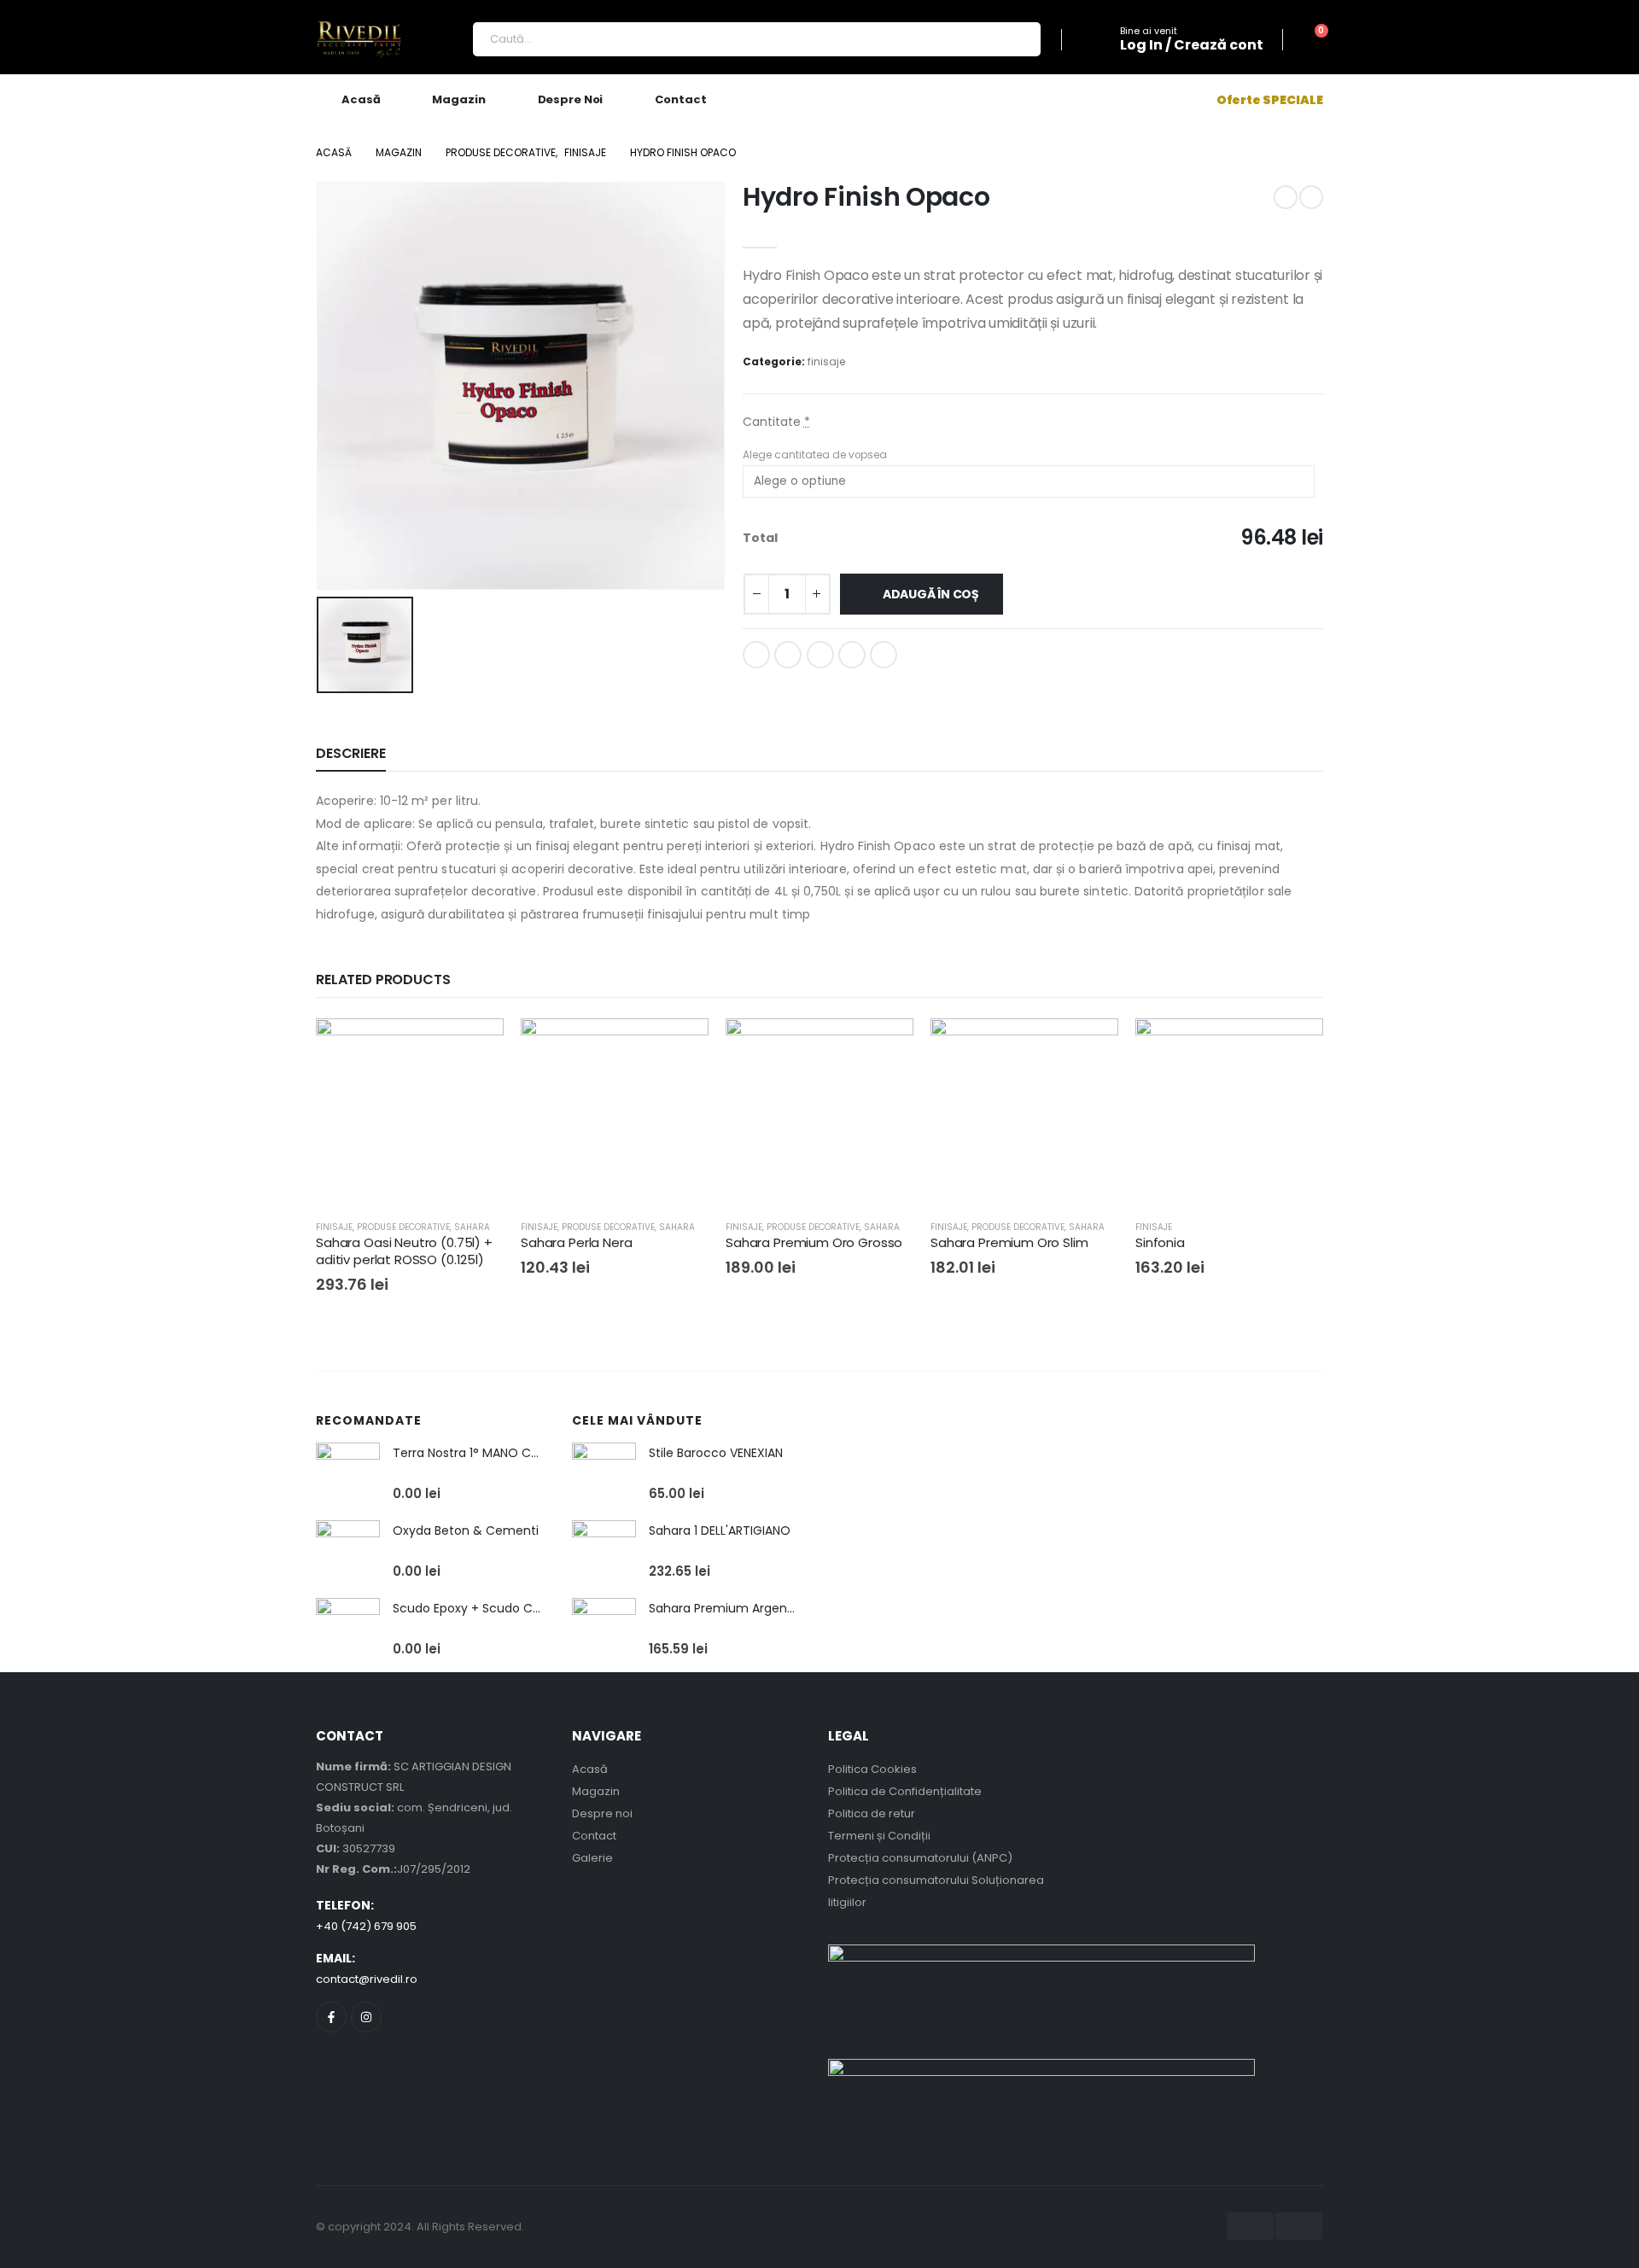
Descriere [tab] (351, 753)
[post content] (410, 1112)
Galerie (592, 1858)
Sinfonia (1160, 1242)
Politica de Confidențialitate (905, 1791)
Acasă (361, 99)
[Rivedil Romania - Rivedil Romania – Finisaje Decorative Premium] (359, 40)
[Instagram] (366, 2017)
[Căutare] (1017, 39)
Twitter (788, 655)
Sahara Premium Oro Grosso (814, 1242)
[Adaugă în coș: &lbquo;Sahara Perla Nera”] (680, 1047)
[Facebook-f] (331, 2017)
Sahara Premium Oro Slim (1009, 1242)
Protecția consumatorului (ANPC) (920, 1858)
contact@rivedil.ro (367, 1979)
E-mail (884, 655)
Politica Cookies (872, 1769)
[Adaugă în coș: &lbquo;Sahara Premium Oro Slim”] (1090, 1047)
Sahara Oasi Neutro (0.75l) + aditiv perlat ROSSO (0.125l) (404, 1251)
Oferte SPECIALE (1270, 100)
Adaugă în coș (931, 594)
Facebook (756, 655)
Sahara (472, 1227)
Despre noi (571, 99)
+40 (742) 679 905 (366, 1926)
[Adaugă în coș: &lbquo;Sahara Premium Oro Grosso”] (885, 1047)
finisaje (826, 361)
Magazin (458, 99)
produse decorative (403, 1227)
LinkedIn (820, 655)
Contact (680, 99)
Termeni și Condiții (879, 1836)
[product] (348, 1475)
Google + (852, 655)
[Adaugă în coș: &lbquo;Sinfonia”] (1295, 1047)
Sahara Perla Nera (576, 1242)
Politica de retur (872, 1813)
